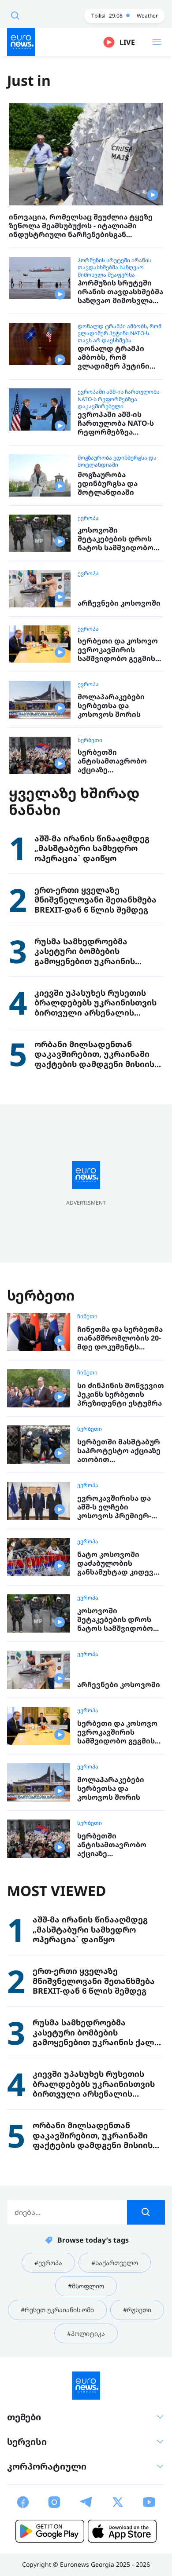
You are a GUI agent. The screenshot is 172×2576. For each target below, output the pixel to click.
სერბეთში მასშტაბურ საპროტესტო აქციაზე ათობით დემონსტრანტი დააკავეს (119, 1451)
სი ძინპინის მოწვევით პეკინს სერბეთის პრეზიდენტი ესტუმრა (121, 1394)
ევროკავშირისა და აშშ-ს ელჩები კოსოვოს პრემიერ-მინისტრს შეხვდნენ (116, 1507)
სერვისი (27, 2442)
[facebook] (23, 2502)
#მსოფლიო (86, 2286)
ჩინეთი (87, 1316)
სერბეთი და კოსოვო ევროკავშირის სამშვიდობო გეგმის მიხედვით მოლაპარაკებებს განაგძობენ (118, 650)
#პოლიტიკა (86, 2333)
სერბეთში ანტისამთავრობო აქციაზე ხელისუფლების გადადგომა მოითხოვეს (112, 761)
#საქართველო (115, 2263)
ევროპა (88, 518)
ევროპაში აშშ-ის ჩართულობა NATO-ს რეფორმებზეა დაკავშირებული (119, 399)
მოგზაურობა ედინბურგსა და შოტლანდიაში (117, 461)
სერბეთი (90, 740)
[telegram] (86, 2502)
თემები (24, 2417)
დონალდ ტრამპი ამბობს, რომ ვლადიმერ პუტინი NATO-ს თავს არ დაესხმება (120, 333)
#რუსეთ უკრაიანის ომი (57, 2310)
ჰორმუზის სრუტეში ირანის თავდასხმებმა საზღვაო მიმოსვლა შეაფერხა (114, 267)
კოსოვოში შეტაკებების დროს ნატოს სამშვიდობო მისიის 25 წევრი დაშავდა (116, 539)
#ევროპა (48, 2263)
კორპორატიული (47, 2466)
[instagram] (54, 2502)
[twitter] (118, 2502)
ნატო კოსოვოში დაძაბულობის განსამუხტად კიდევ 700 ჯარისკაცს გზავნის (120, 1563)
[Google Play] (50, 2531)
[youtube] (149, 2502)
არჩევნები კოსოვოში (119, 603)
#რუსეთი (137, 2310)
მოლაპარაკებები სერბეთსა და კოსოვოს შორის (111, 705)
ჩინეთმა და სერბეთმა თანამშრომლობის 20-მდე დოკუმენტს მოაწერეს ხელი (120, 1338)
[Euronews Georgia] (21, 42)
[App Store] (122, 2531)
